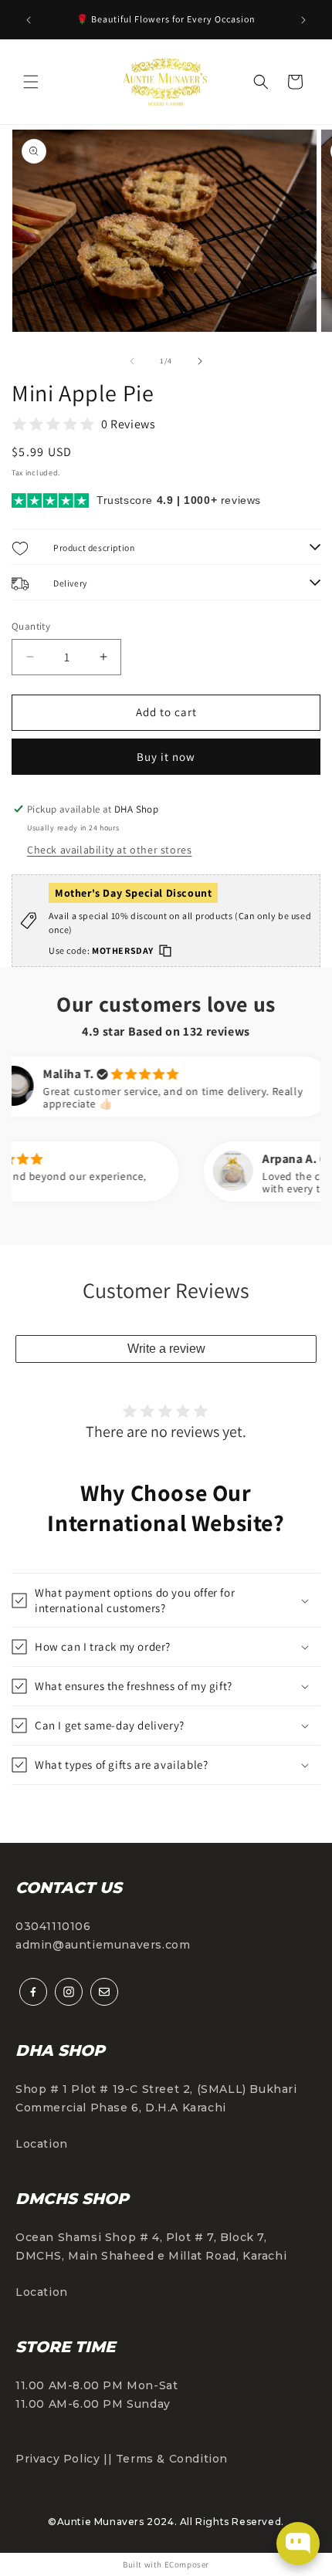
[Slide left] (132, 361)
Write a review (166, 1349)
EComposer (187, 2564)
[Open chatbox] (298, 2544)
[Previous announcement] (29, 20)
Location (42, 2144)
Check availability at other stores (109, 850)
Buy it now (166, 757)
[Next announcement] (303, 20)
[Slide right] (200, 361)
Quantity (31, 626)
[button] (31, 82)
